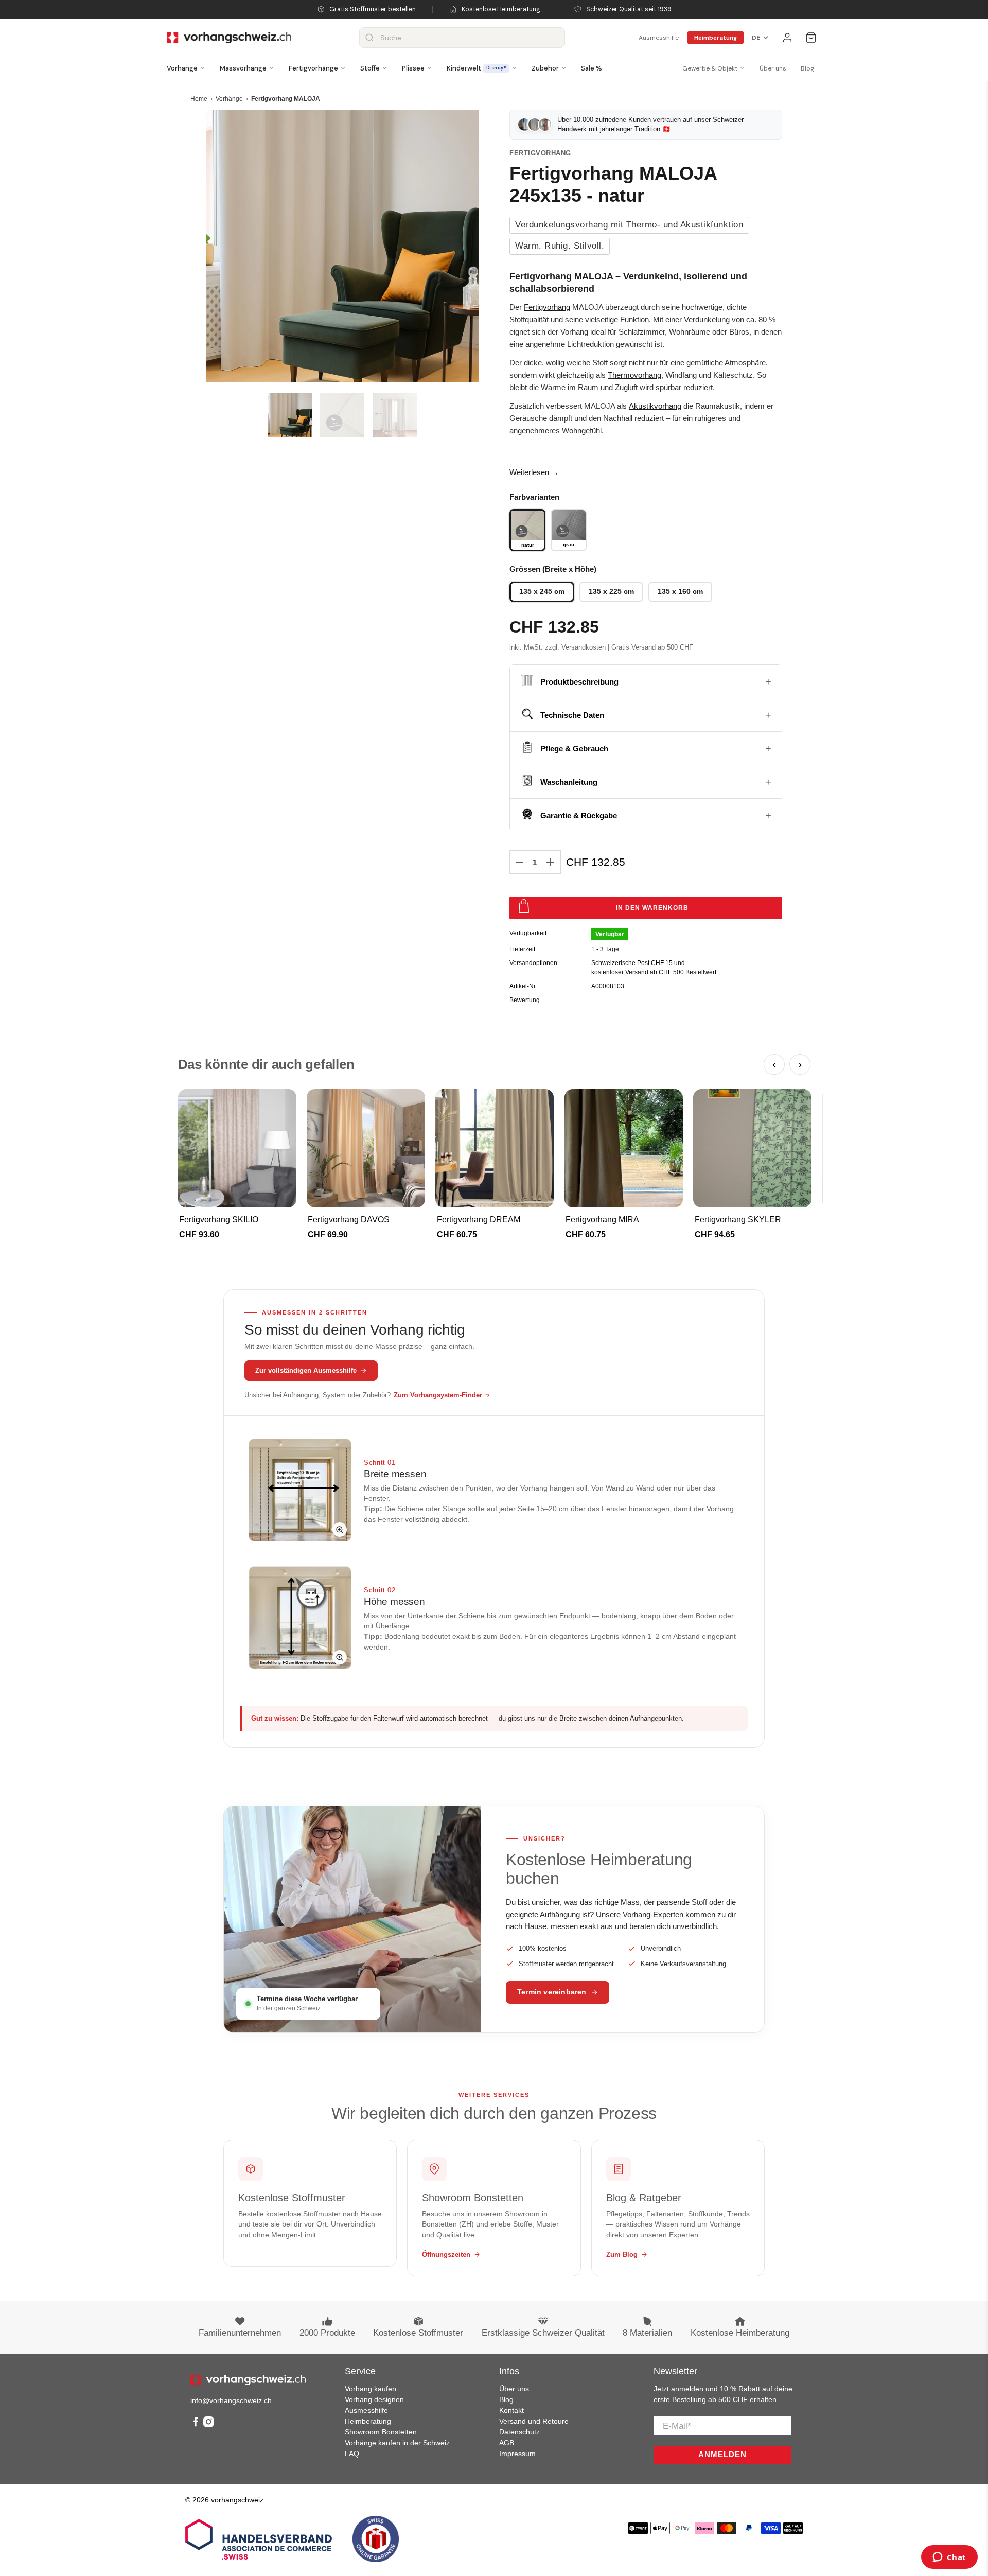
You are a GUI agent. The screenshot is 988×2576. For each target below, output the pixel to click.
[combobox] (462, 38)
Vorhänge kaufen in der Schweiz (397, 2443)
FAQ (352, 2454)
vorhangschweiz (237, 2500)
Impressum (517, 2454)
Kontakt (511, 2410)
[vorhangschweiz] (248, 2380)
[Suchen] (369, 38)
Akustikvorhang (655, 406)
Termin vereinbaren (552, 1992)
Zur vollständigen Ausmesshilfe (306, 1370)
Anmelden (722, 2454)
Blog (807, 68)
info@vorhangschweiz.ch (231, 2400)
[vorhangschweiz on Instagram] (208, 2425)
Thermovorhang (634, 375)
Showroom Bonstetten (381, 2432)
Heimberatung (716, 38)
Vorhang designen (374, 2399)
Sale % (592, 68)
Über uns (773, 68)
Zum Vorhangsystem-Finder (438, 1395)
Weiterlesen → (534, 472)
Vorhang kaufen (370, 2389)
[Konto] (787, 38)
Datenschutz (519, 2432)
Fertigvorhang (547, 307)
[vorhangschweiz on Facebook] (196, 2425)
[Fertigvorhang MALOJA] (342, 246)
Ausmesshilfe (659, 38)
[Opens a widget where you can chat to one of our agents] (949, 2558)
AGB (507, 2443)
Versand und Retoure (534, 2421)
